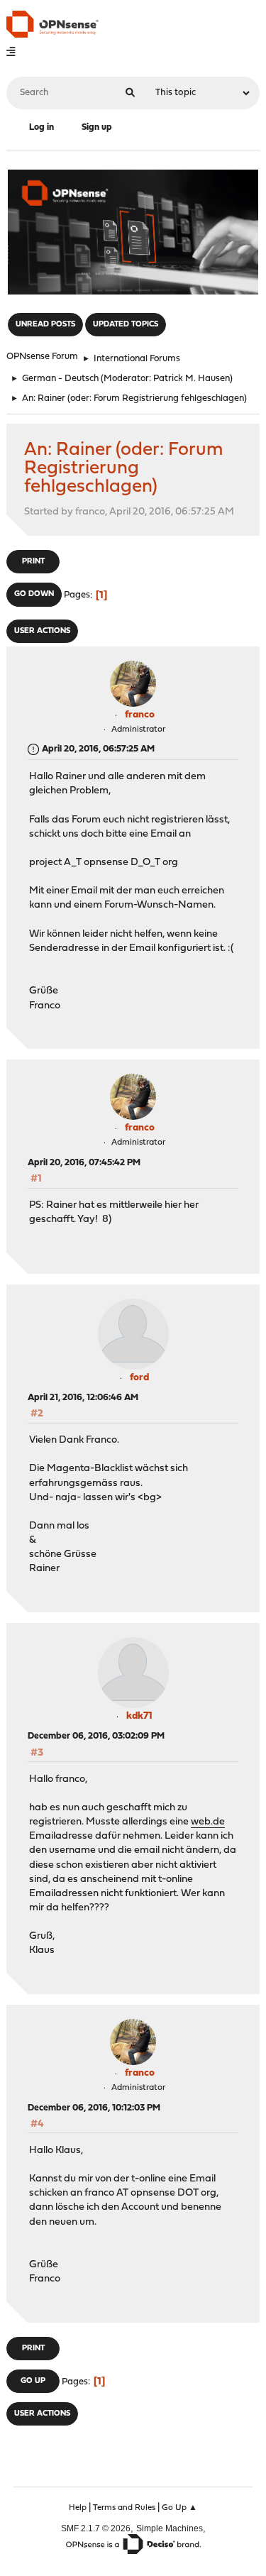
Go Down (34, 594)
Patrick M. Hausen (192, 379)
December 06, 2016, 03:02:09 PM (96, 1736)
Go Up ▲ (179, 2508)
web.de (208, 1822)
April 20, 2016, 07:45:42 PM (84, 1163)
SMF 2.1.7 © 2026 (96, 2528)
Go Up (33, 2381)
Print (33, 562)
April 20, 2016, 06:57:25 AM (98, 749)
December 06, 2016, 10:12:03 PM (94, 2108)
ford (139, 1378)
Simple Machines (170, 2528)
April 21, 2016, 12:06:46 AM (83, 1398)
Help (78, 2508)
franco (140, 715)
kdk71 (139, 1716)
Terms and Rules (124, 2508)
